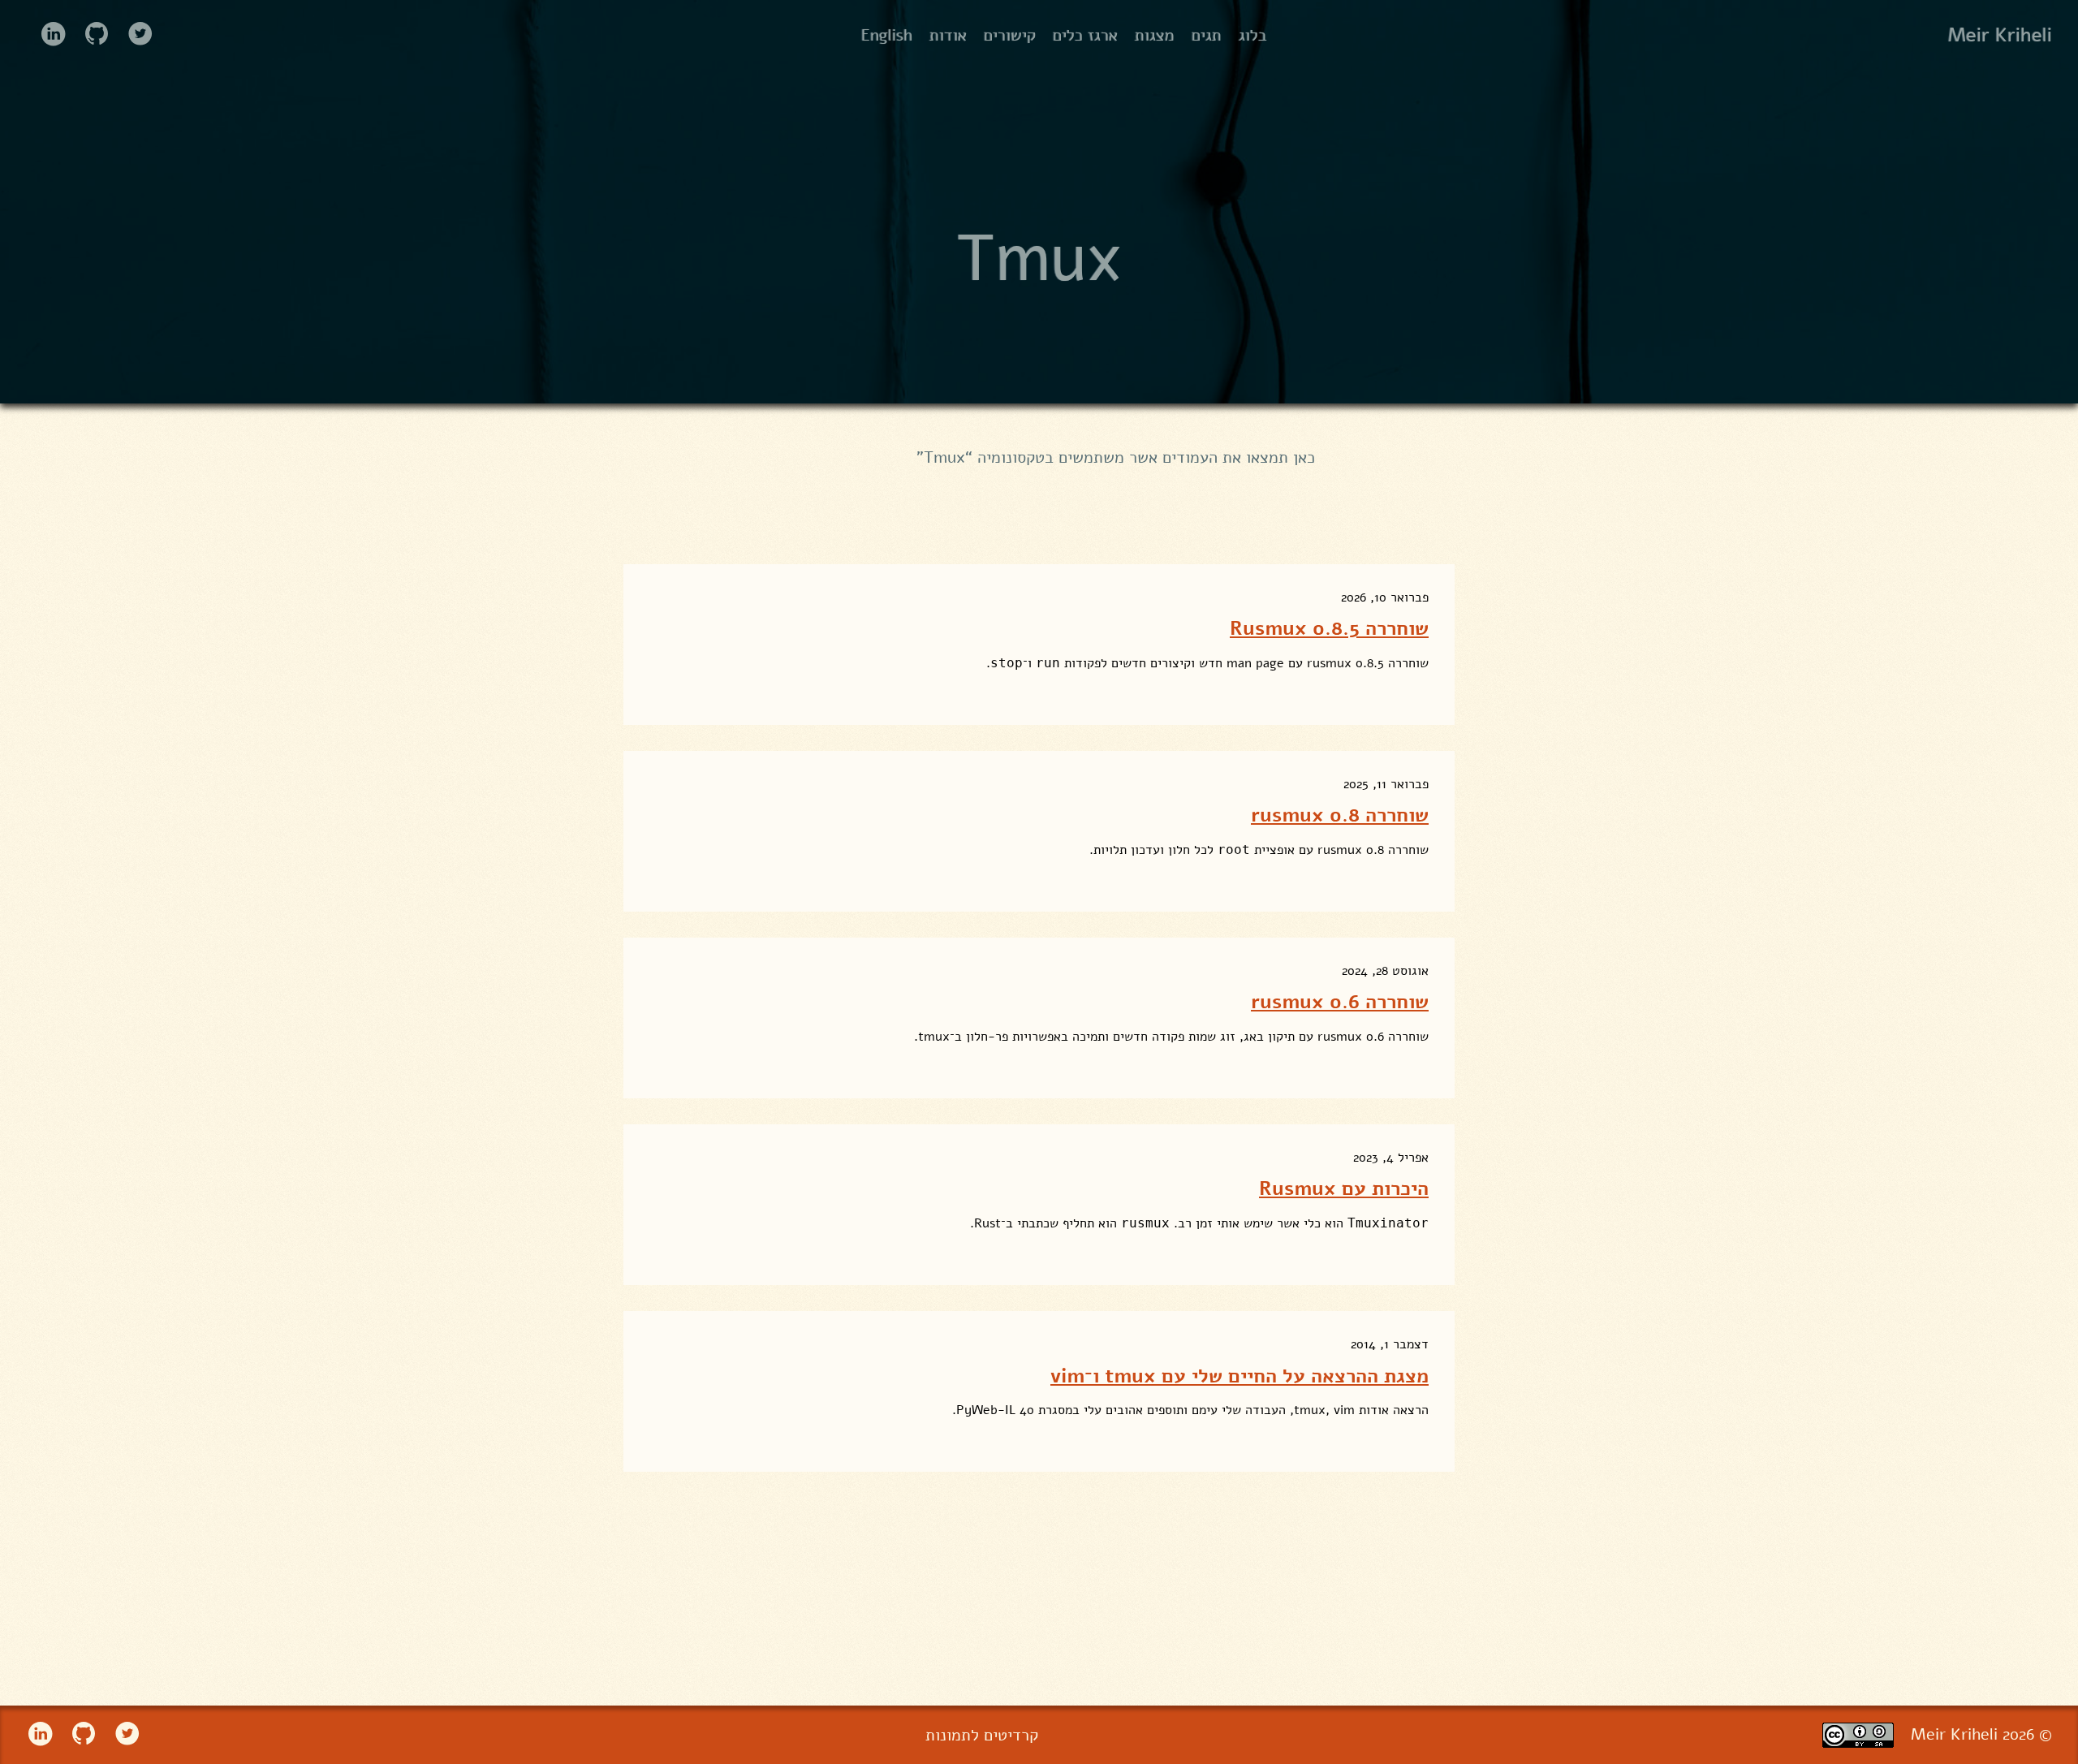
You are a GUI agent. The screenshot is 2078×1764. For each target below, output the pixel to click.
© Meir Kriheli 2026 (1981, 1734)
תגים (1207, 35)
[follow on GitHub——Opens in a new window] (91, 35)
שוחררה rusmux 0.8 (1340, 815)
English (887, 35)
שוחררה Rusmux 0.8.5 (1329, 628)
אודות (948, 35)
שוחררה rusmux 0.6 (1340, 1002)
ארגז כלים (1085, 35)
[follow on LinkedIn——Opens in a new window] (47, 35)
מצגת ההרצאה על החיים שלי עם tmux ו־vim (1239, 1376)
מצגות (1155, 35)
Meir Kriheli (2000, 36)
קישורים (1010, 35)
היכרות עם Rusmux (1344, 1188)
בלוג (1253, 35)
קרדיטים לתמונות (982, 1735)
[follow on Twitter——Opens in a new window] (135, 35)
